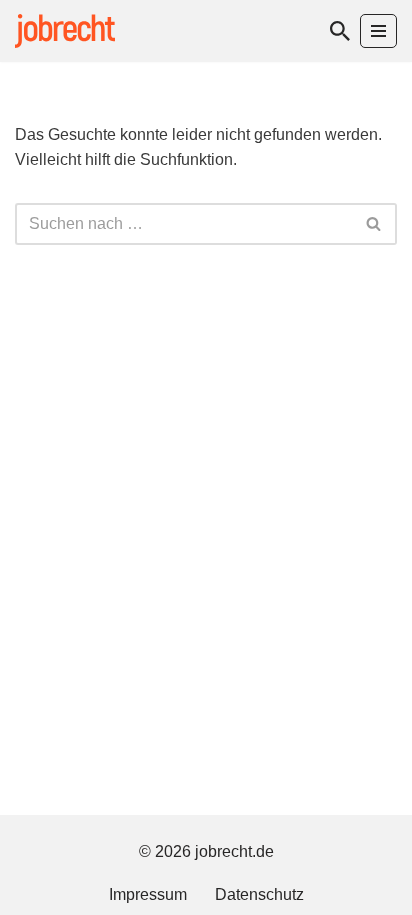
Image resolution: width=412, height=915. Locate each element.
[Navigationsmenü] (378, 31)
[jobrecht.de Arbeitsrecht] (65, 31)
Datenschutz (259, 893)
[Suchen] (340, 31)
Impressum (148, 893)
